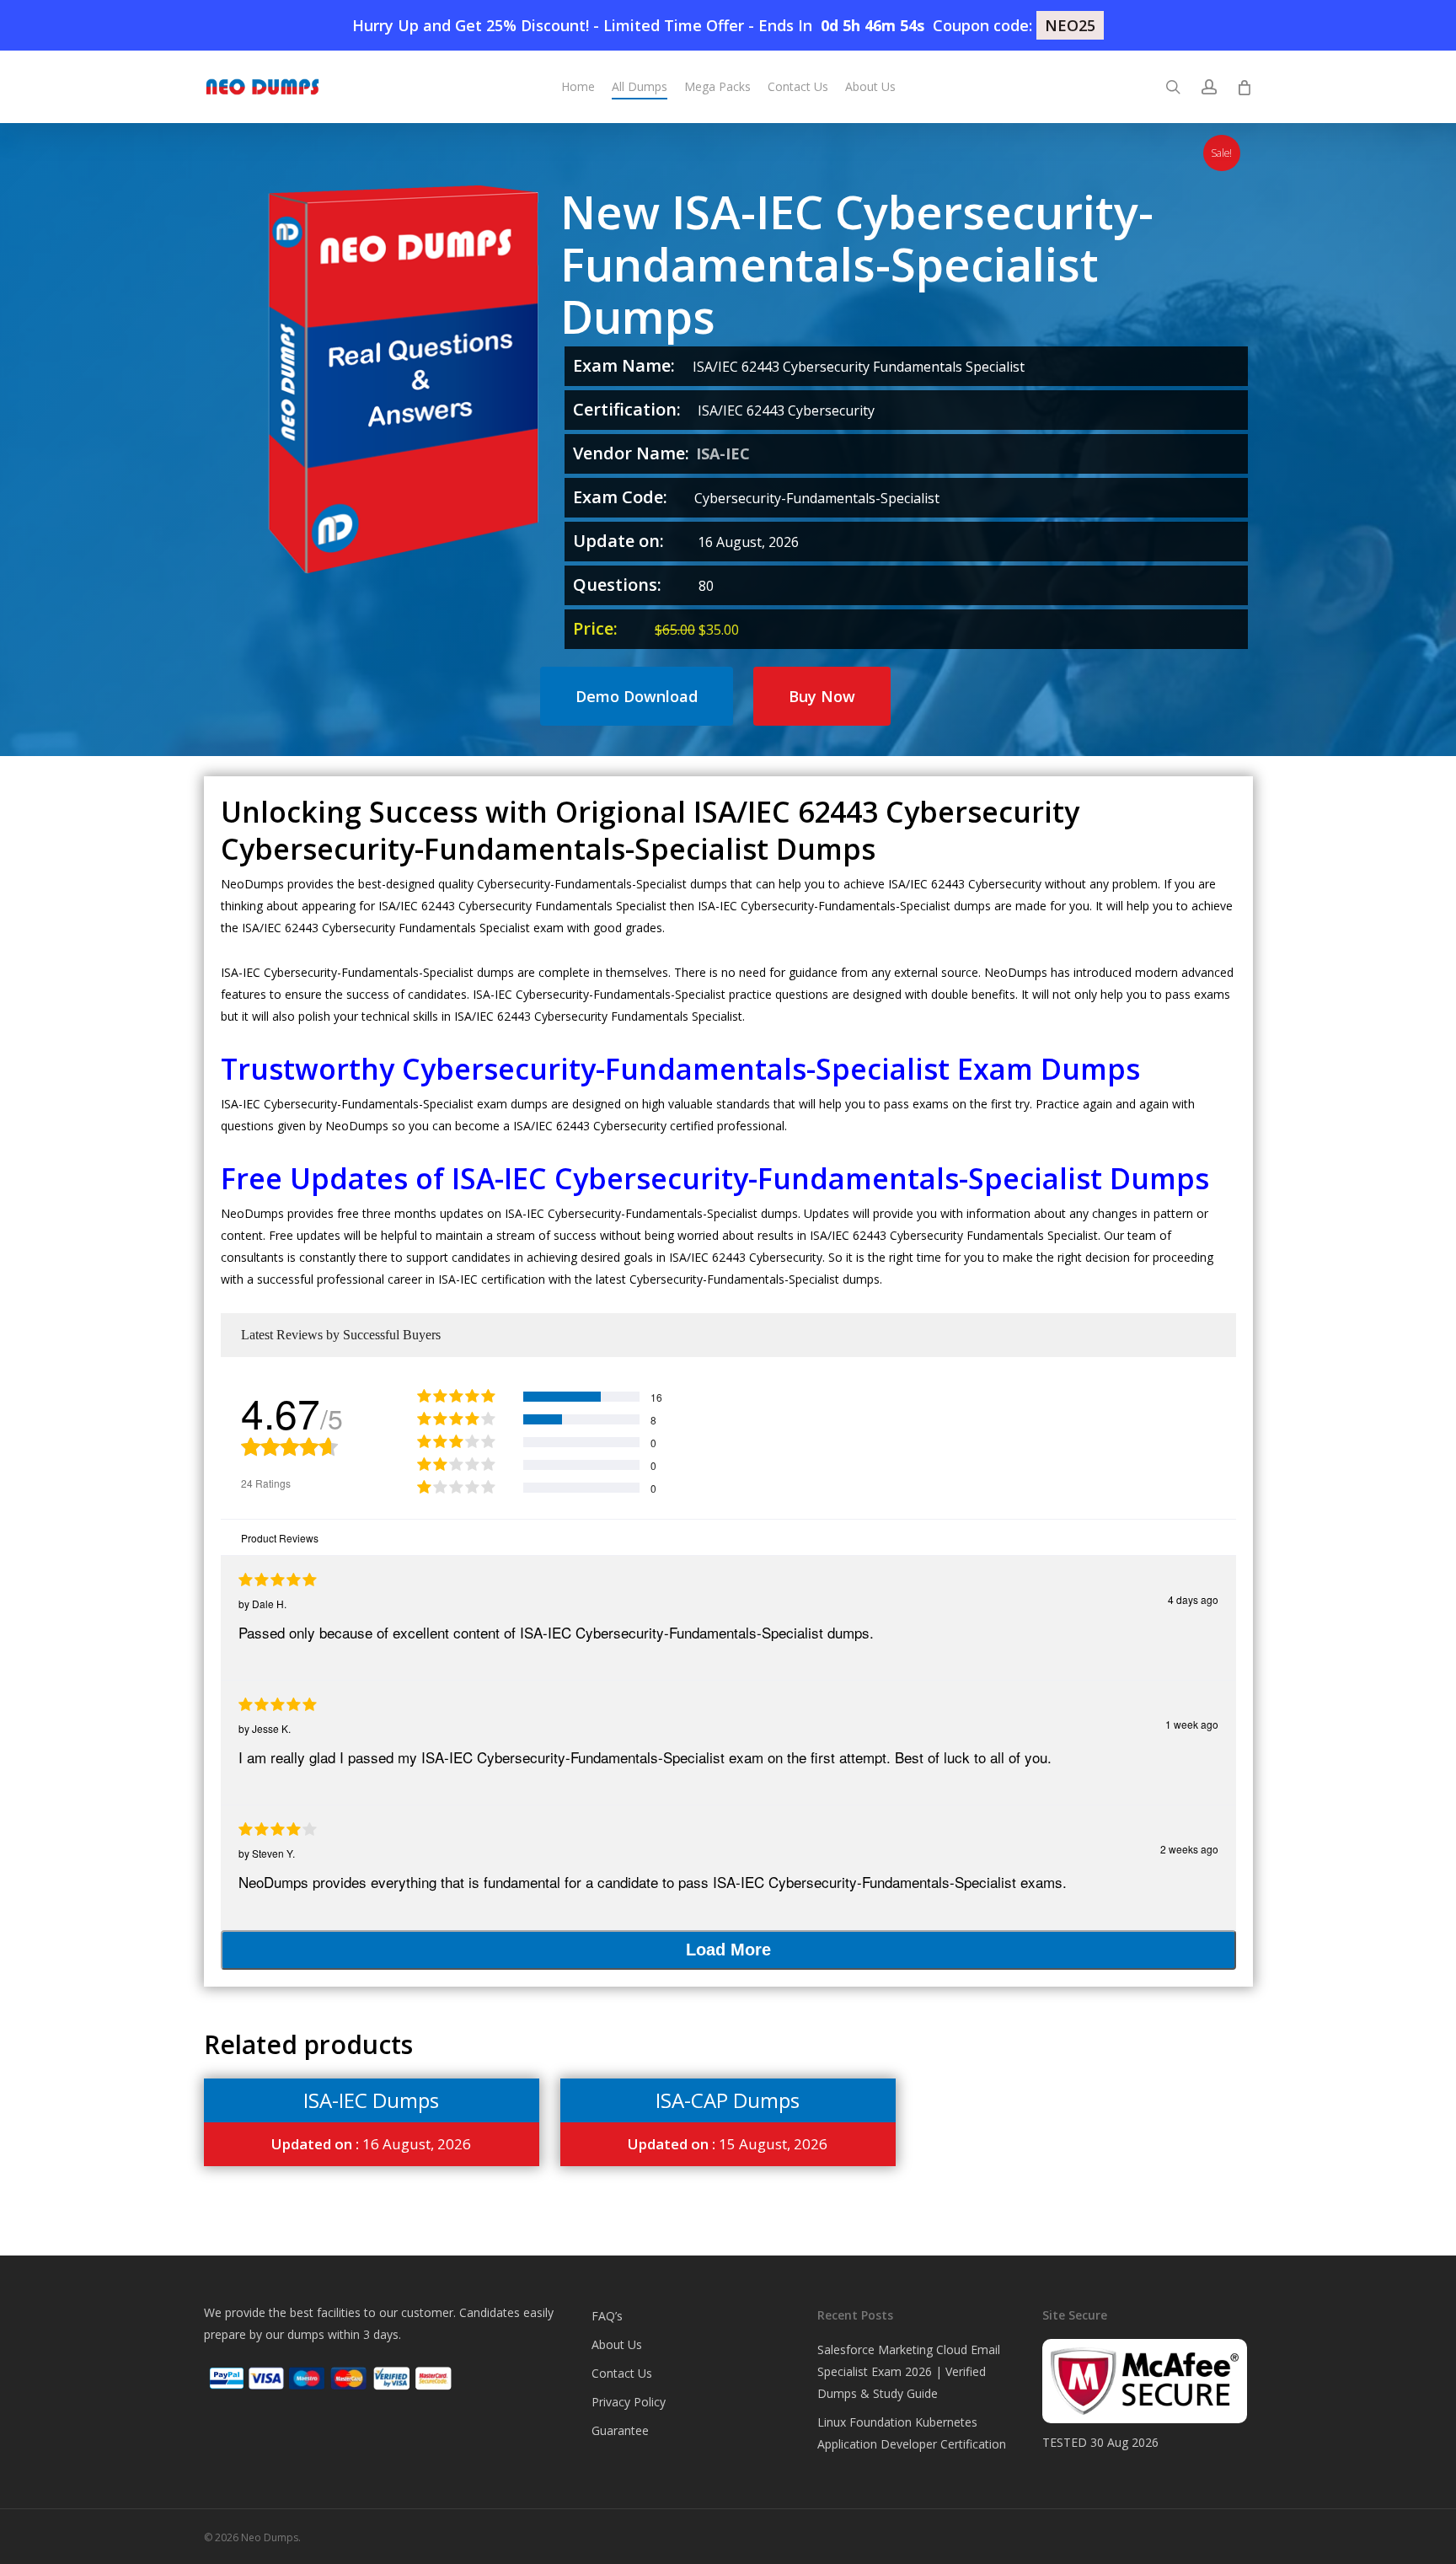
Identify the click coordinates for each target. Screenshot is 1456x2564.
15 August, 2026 (728, 2144)
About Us (617, 2344)
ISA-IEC (723, 453)
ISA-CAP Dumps (728, 2100)
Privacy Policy (629, 2402)
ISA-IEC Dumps (371, 2100)
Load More (728, 1950)
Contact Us (622, 2373)
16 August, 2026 (371, 2144)
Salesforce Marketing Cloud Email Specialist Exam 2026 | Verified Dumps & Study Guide (909, 2371)
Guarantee (620, 2430)
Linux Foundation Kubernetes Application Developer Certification (912, 2433)
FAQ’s (607, 2316)
